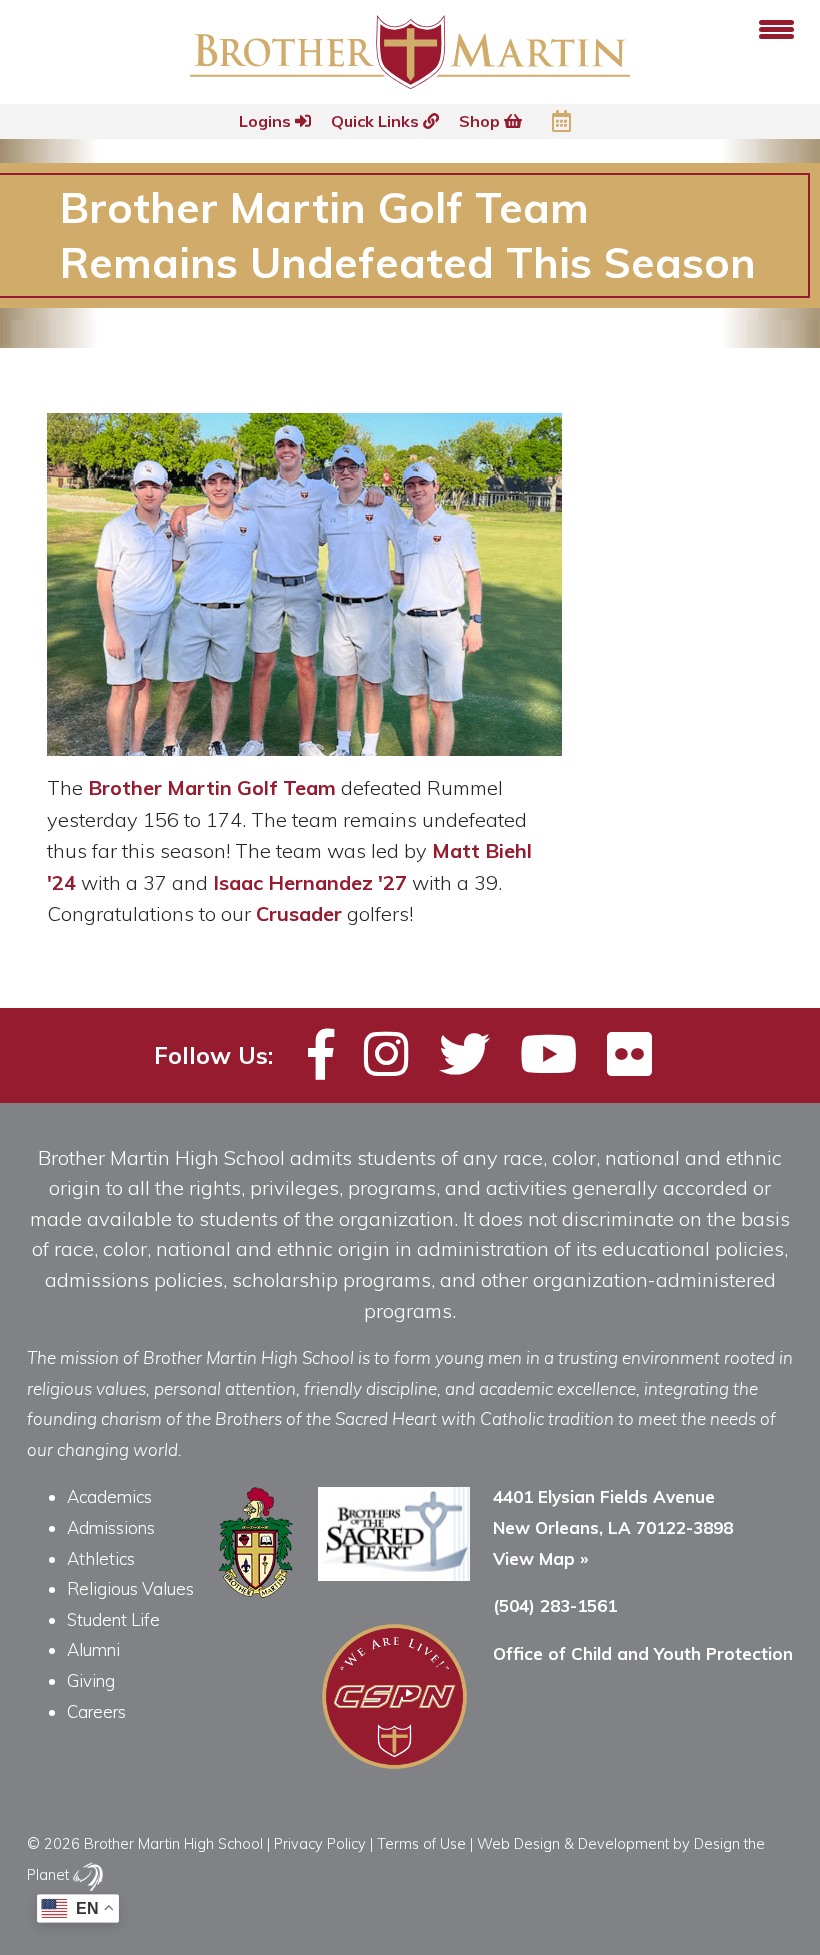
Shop (481, 121)
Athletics (101, 1558)
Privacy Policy (320, 1843)
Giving (91, 1680)
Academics (109, 1496)
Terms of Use (421, 1843)
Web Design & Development (573, 1843)
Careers (96, 1711)
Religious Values (130, 1588)
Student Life (113, 1619)
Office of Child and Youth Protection (643, 1653)
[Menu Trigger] (776, 27)
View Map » (540, 1558)
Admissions (111, 1527)
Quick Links (377, 121)
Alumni (93, 1649)
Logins (267, 121)
